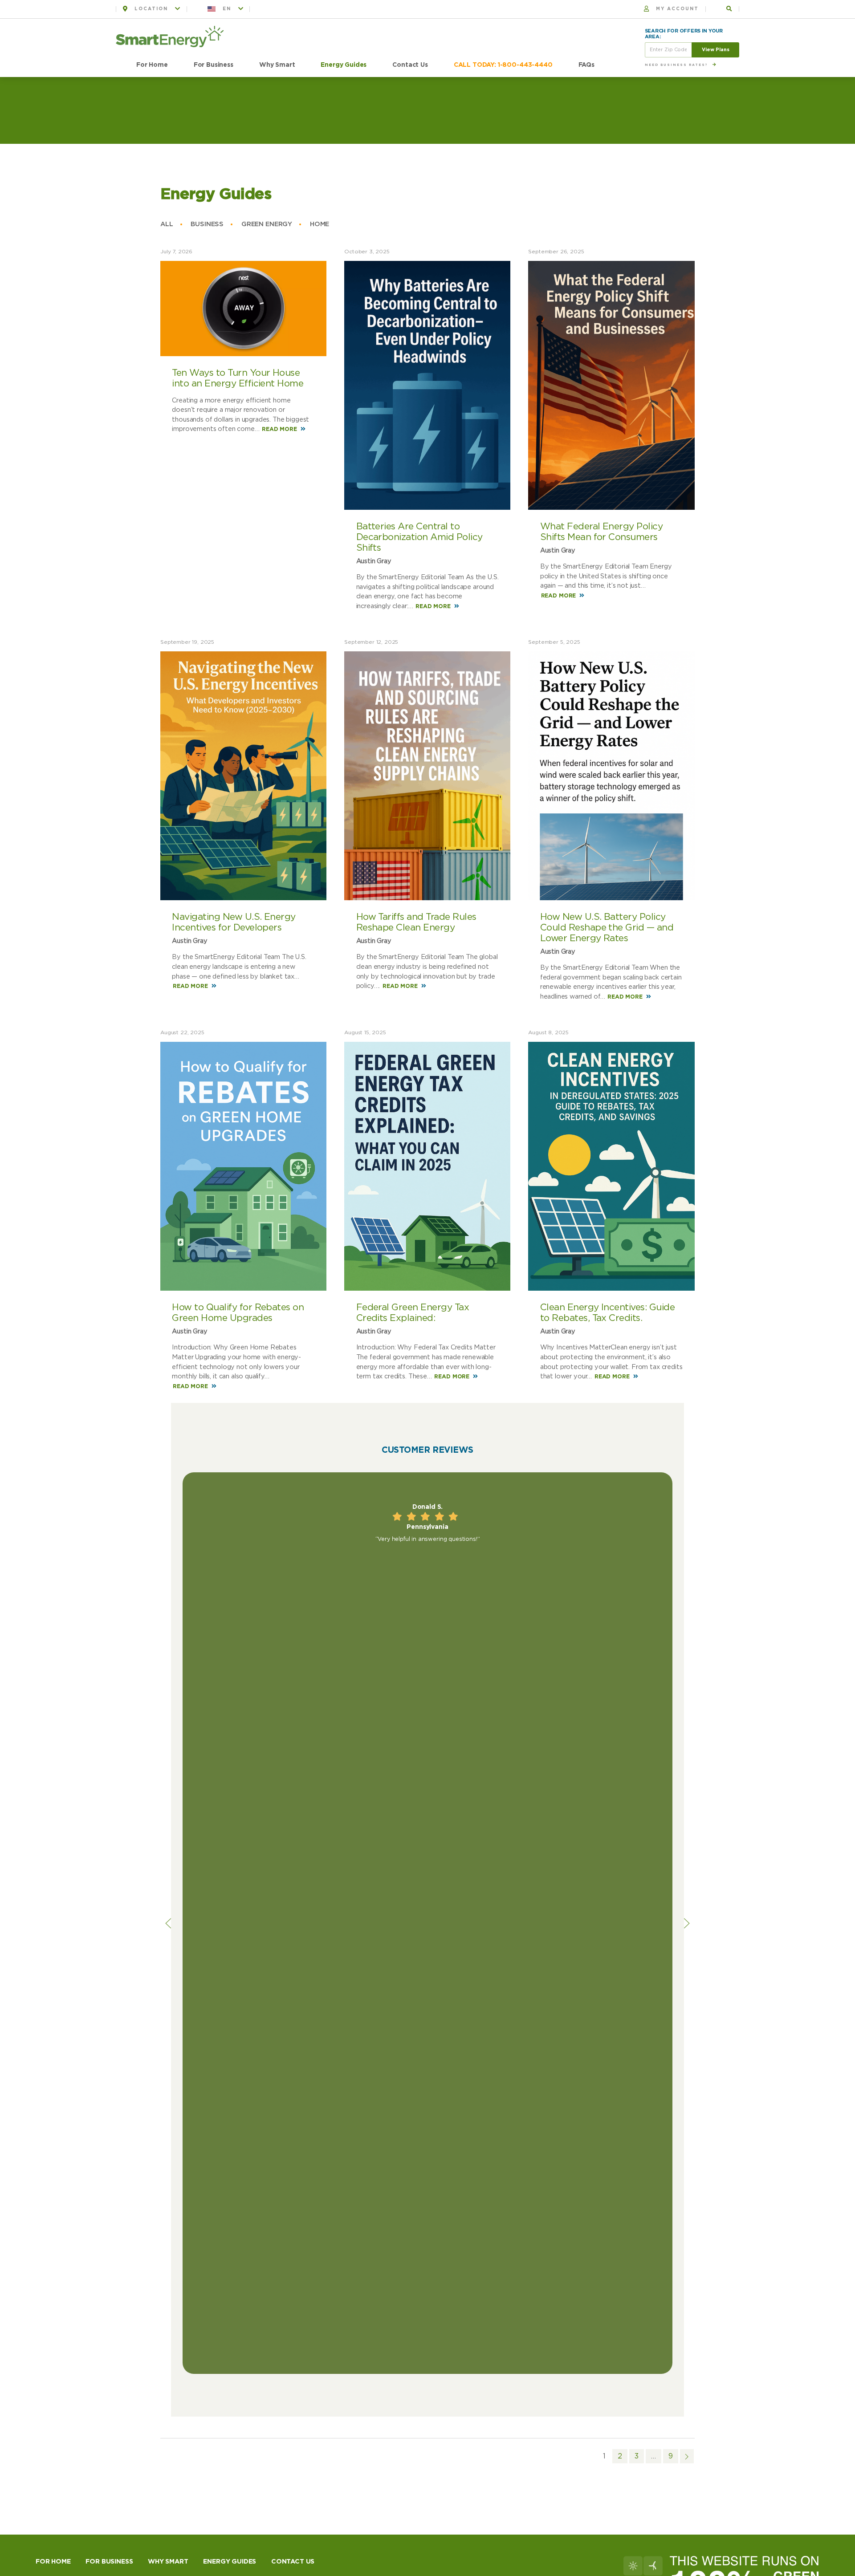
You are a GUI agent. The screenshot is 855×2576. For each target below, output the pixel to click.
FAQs (586, 65)
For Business (214, 65)
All (167, 224)
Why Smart (277, 65)
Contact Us (410, 65)
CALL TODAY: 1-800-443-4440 (503, 65)
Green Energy (267, 224)
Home (320, 224)
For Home (152, 65)
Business (207, 224)
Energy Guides (344, 65)
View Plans (716, 50)
